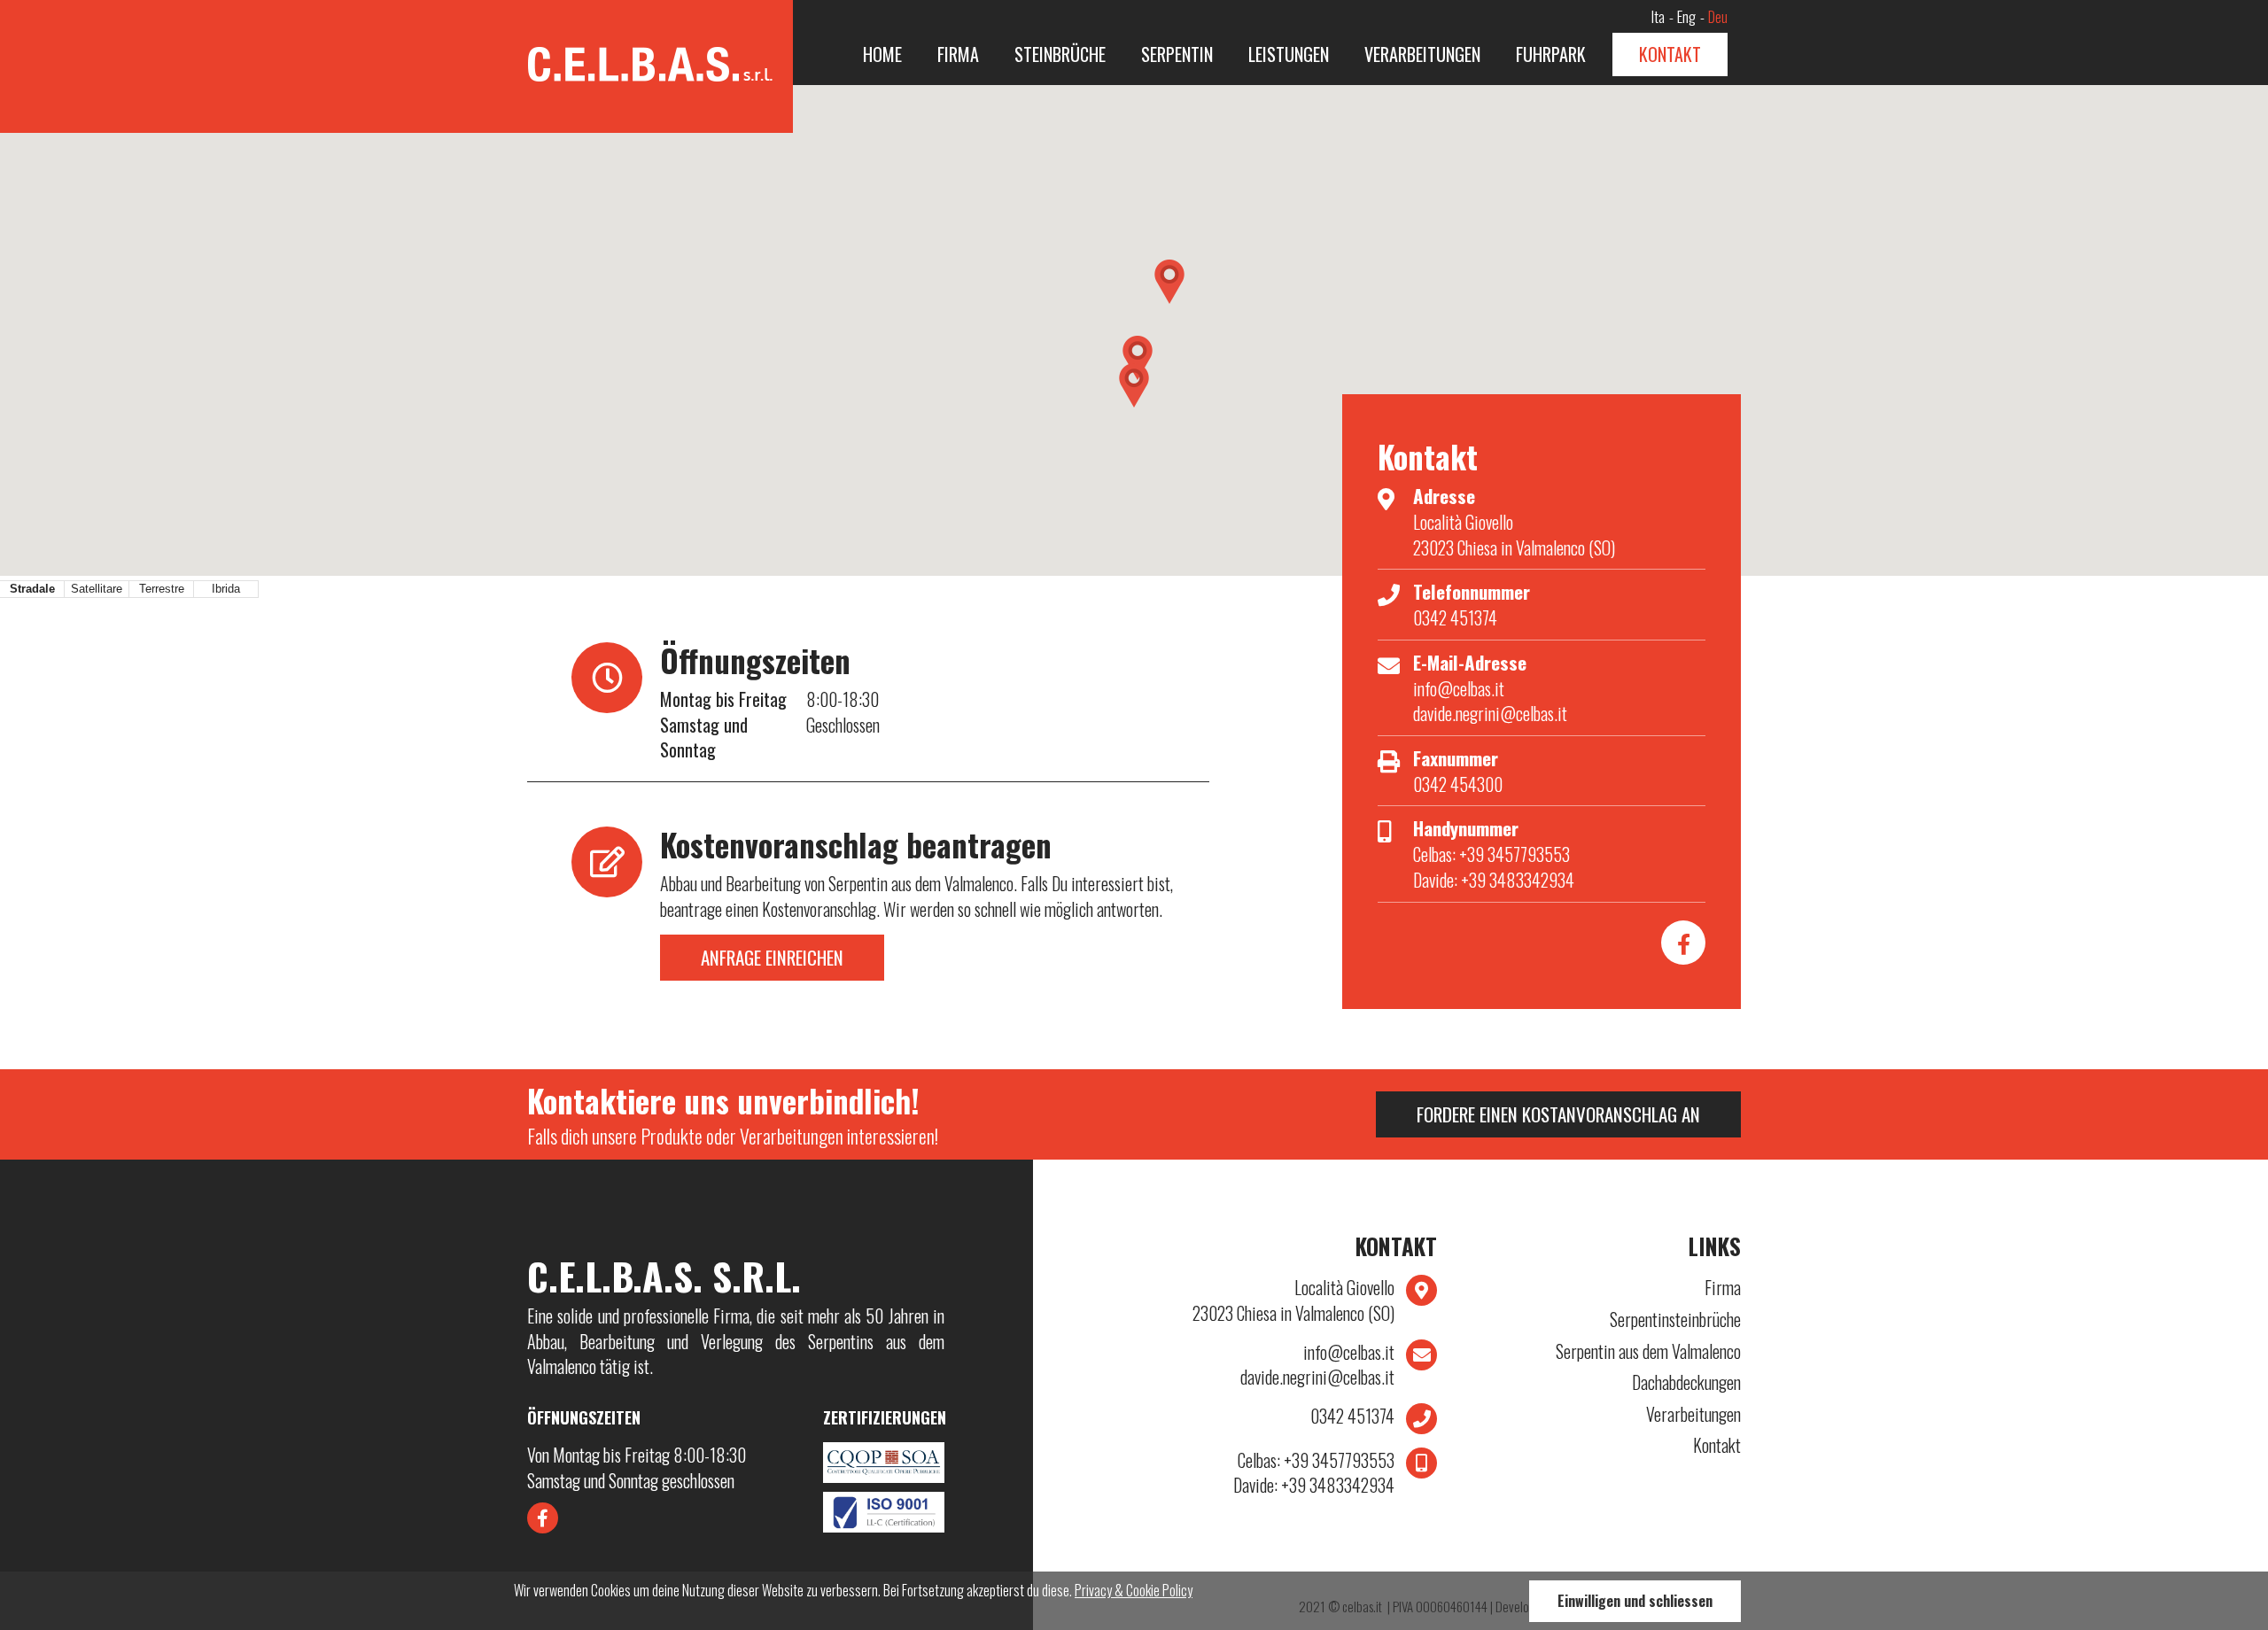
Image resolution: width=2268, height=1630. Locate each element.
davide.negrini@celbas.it (1490, 713)
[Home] (660, 55)
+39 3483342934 (1314, 1485)
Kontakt (1670, 54)
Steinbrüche (1060, 54)
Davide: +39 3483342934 (1494, 880)
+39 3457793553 (1316, 1460)
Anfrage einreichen (772, 957)
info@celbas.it (1459, 688)
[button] (1169, 282)
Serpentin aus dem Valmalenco (1648, 1351)
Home (882, 54)
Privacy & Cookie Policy (1134, 1590)
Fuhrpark (1551, 54)
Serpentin (1177, 54)
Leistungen (1289, 54)
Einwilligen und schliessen (1635, 1601)
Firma (958, 54)
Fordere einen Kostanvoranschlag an (1558, 1114)
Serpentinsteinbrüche (1675, 1320)
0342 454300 (1458, 784)
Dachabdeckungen (1686, 1382)
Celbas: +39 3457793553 (1491, 854)
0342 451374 (1455, 617)
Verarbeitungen (1422, 54)
